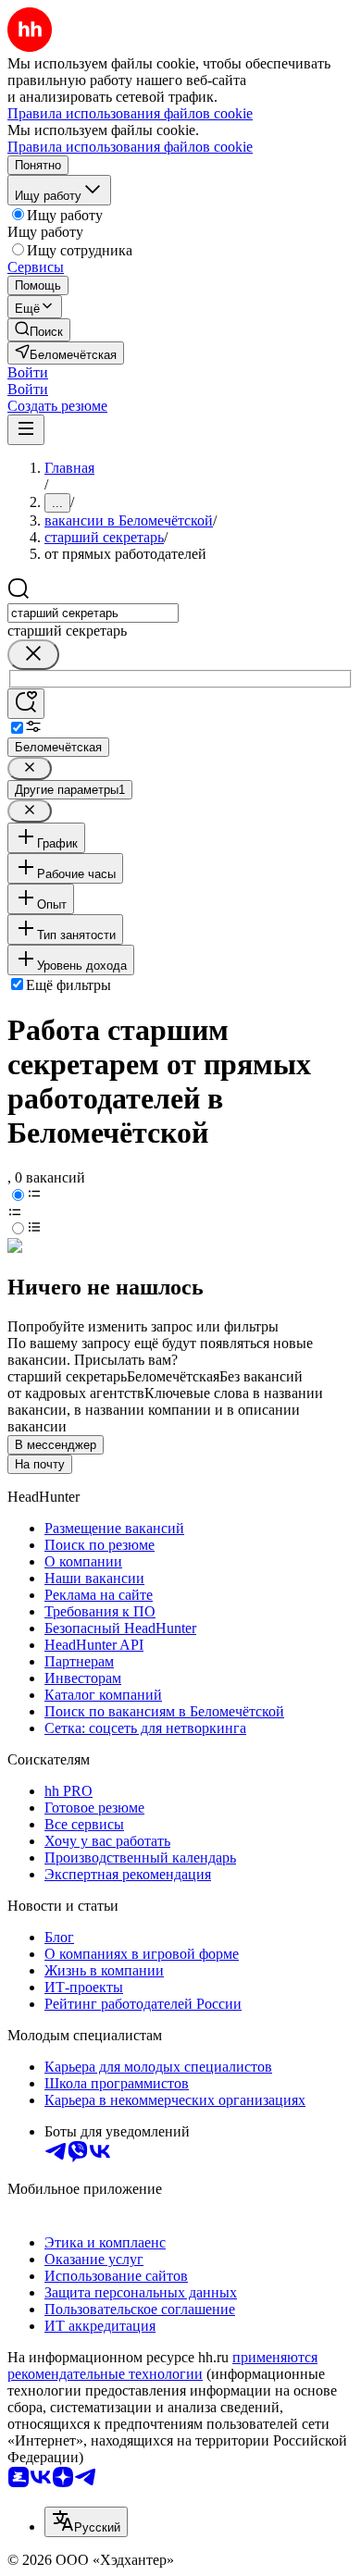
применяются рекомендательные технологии (162, 2365)
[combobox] (93, 613)
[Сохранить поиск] (26, 704)
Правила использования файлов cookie (130, 147)
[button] (28, 372)
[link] (39, 330)
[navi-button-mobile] (26, 430)
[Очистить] (33, 655)
